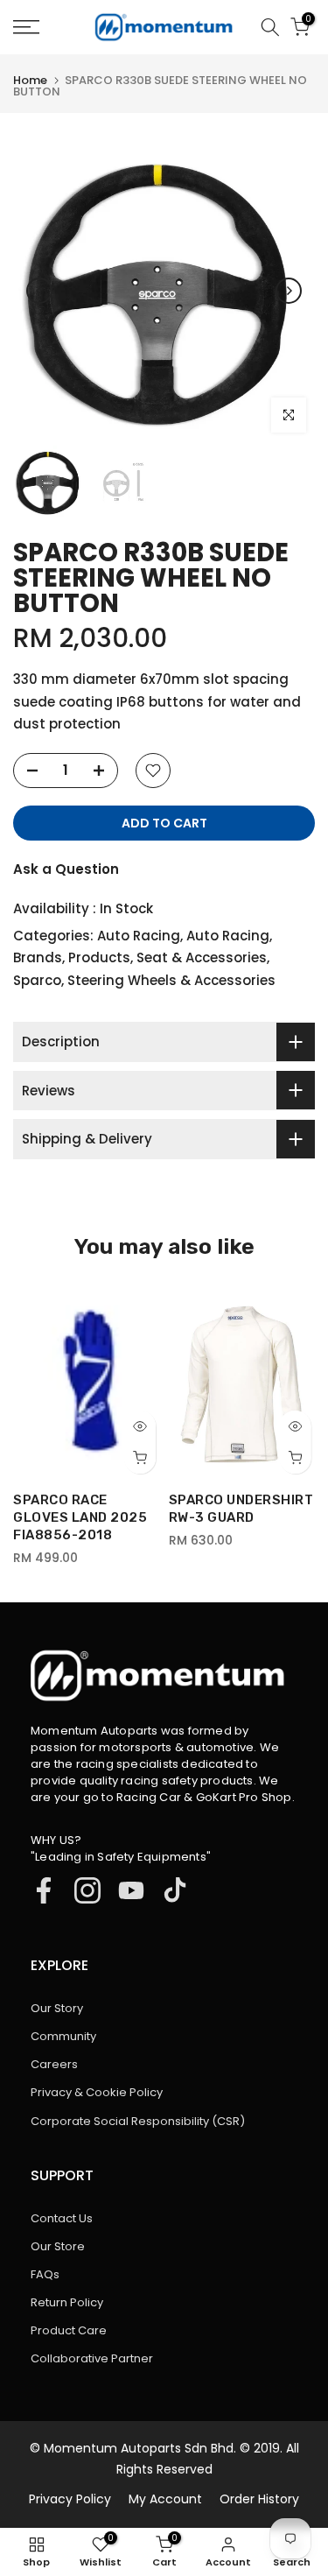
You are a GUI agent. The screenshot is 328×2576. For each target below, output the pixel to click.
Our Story (57, 2008)
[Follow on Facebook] (44, 1890)
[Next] (289, 291)
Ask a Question (66, 869)
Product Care (69, 2330)
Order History (259, 2499)
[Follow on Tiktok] (175, 1890)
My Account (165, 2499)
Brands (38, 957)
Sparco (37, 980)
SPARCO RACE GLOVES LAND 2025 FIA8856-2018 (80, 1517)
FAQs (45, 2274)
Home (30, 80)
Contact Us (62, 2218)
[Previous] (39, 291)
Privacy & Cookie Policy (97, 2092)
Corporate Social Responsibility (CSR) (138, 2121)
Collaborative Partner (92, 2358)
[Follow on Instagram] (87, 1890)
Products (99, 957)
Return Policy (67, 2302)
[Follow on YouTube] (131, 1890)
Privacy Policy (70, 2499)
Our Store (58, 2246)
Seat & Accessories (202, 957)
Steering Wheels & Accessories (171, 980)
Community (63, 2036)
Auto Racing (139, 936)
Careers (54, 2064)
